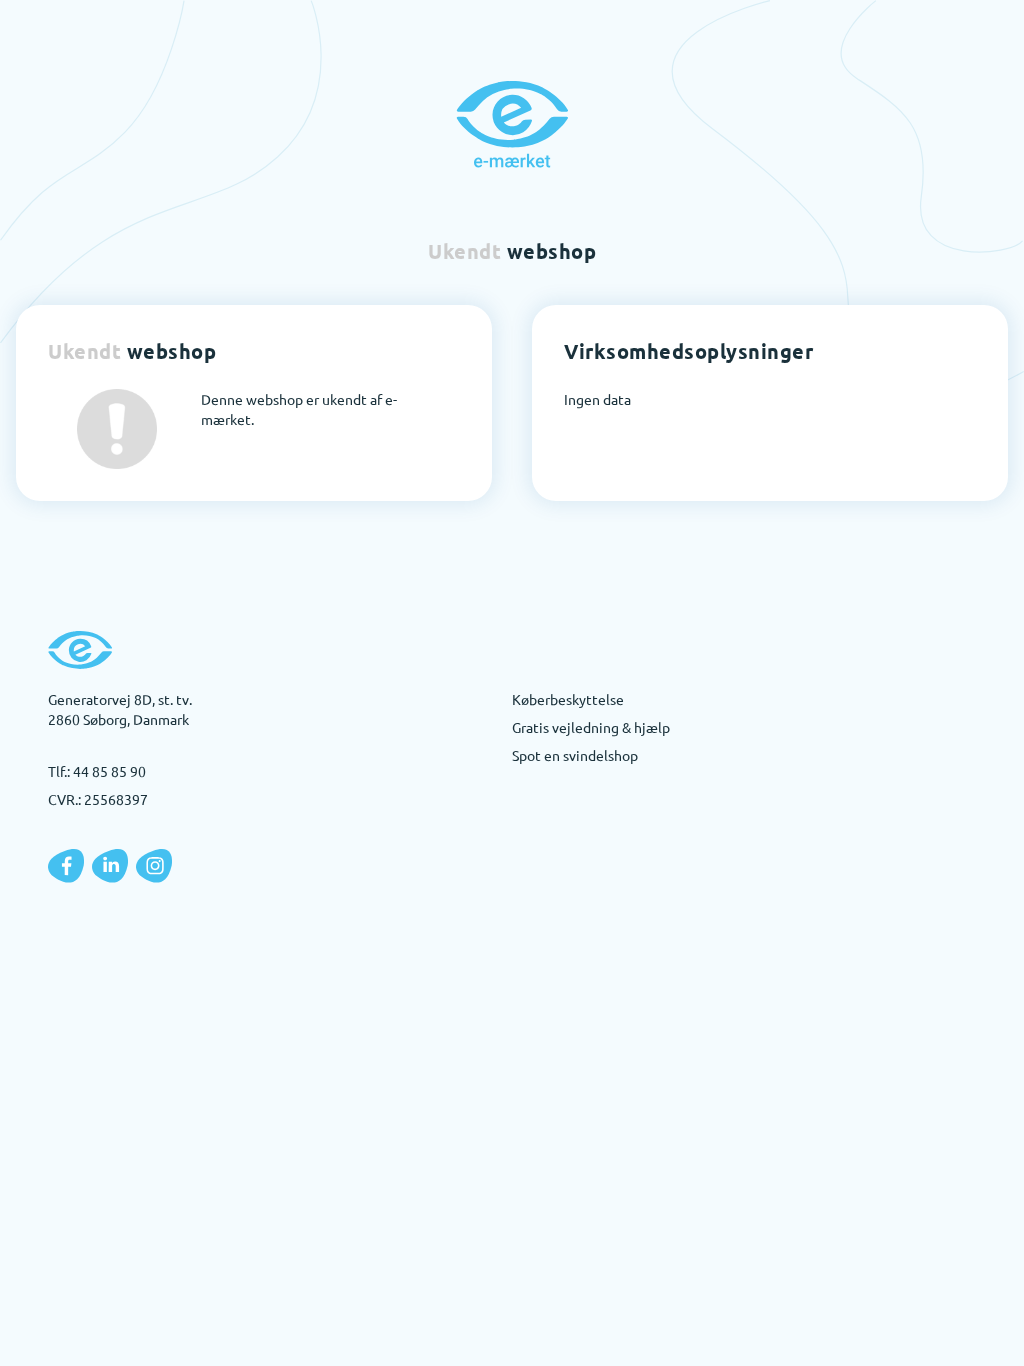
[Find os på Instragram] (154, 866)
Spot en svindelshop (575, 755)
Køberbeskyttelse (568, 699)
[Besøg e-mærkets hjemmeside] (512, 124)
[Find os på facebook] (66, 866)
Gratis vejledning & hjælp (591, 727)
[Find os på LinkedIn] (110, 866)
